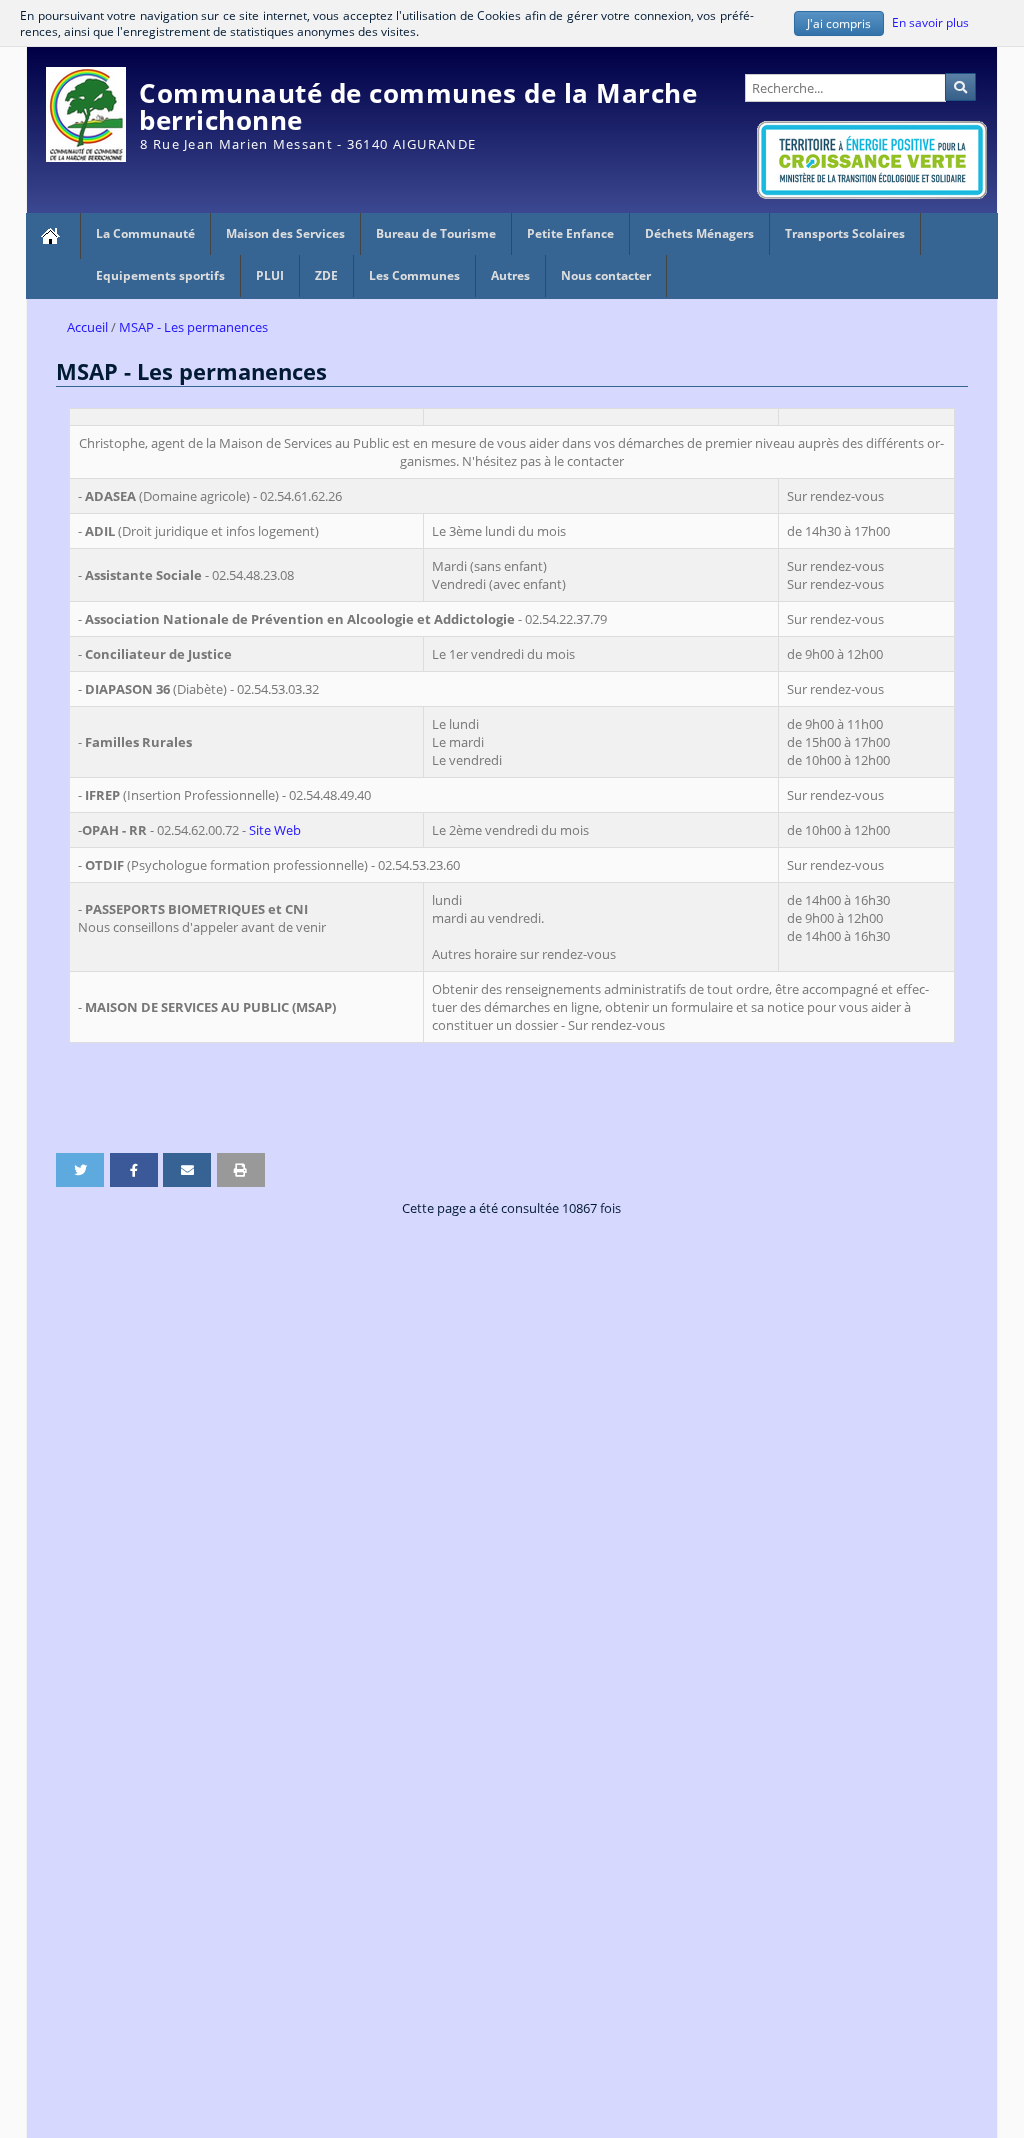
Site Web (275, 830)
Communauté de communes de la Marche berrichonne (418, 106)
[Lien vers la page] (53, 236)
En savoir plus (930, 21)
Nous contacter (606, 275)
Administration (952, 56)
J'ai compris (839, 23)
